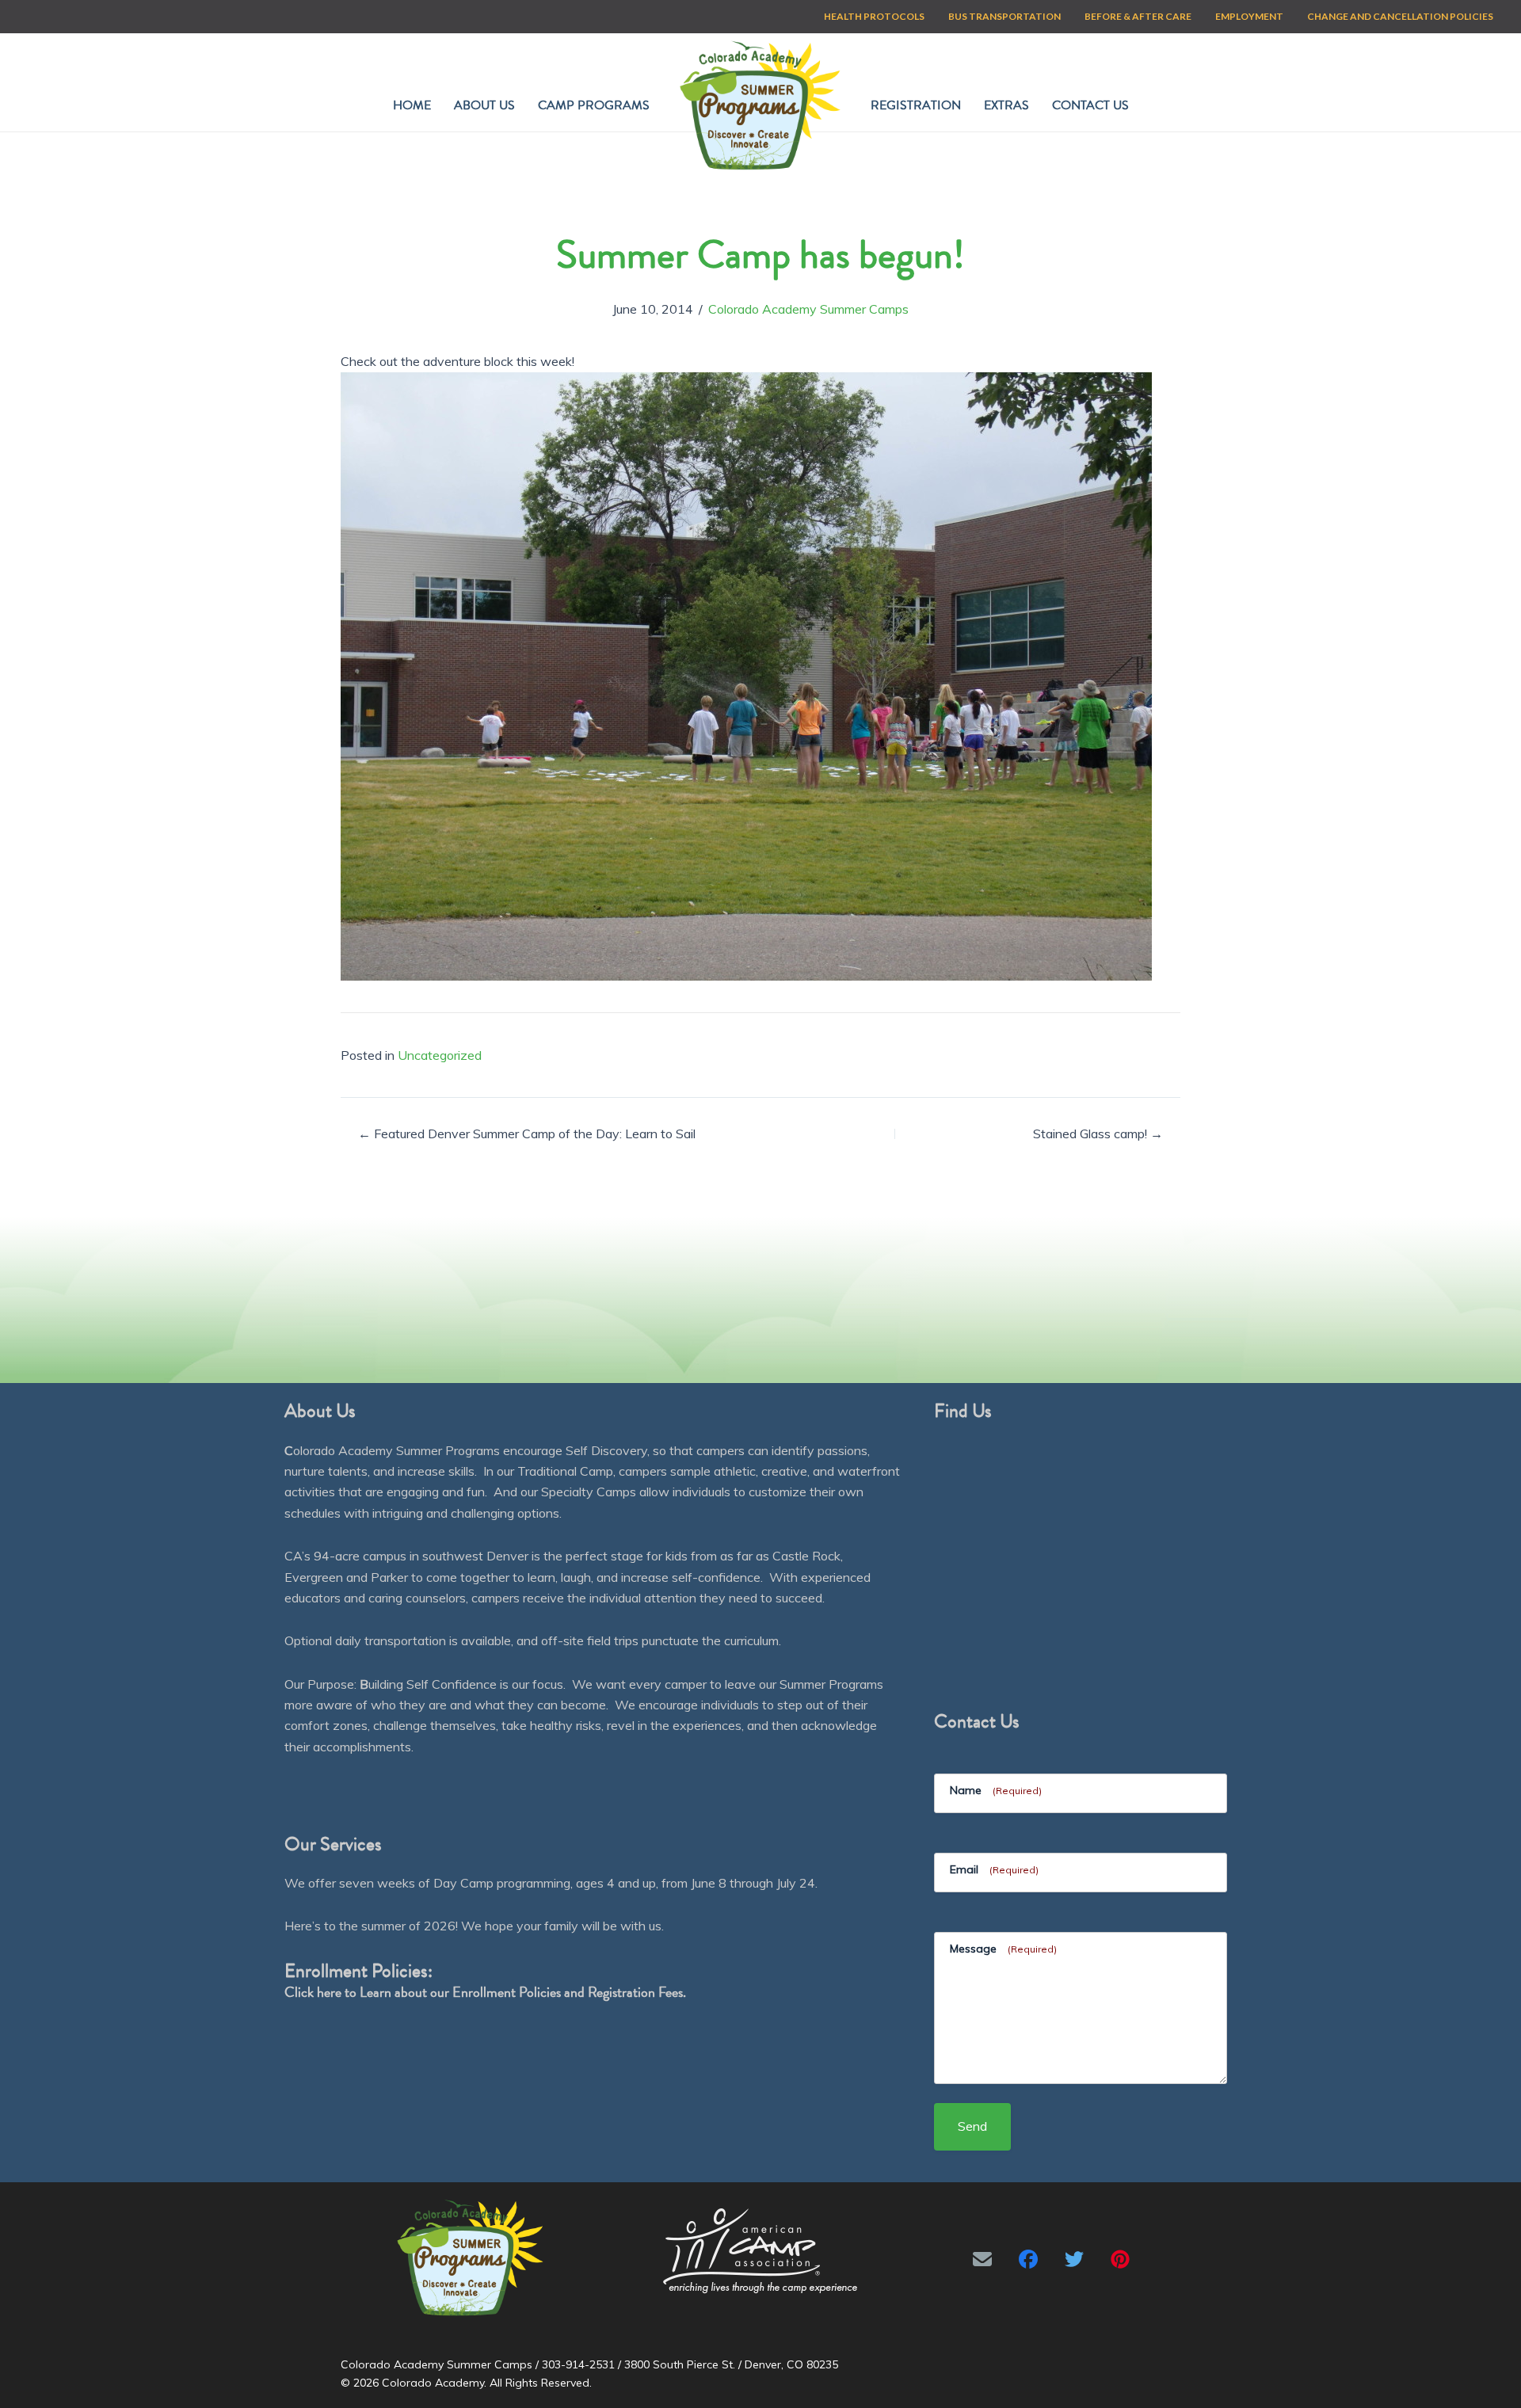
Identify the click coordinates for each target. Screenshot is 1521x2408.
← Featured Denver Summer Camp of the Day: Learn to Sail (527, 1134)
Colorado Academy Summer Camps (808, 309)
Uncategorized (440, 1055)
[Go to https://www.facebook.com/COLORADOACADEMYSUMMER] (1028, 2259)
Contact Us (1090, 105)
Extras (1006, 105)
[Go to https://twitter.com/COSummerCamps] (1074, 2259)
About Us (484, 105)
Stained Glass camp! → (1098, 1134)
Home (412, 105)
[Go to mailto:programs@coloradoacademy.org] (982, 2259)
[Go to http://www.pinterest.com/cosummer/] (1120, 2259)
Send (972, 2126)
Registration (916, 105)
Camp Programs (594, 105)
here (329, 1992)
